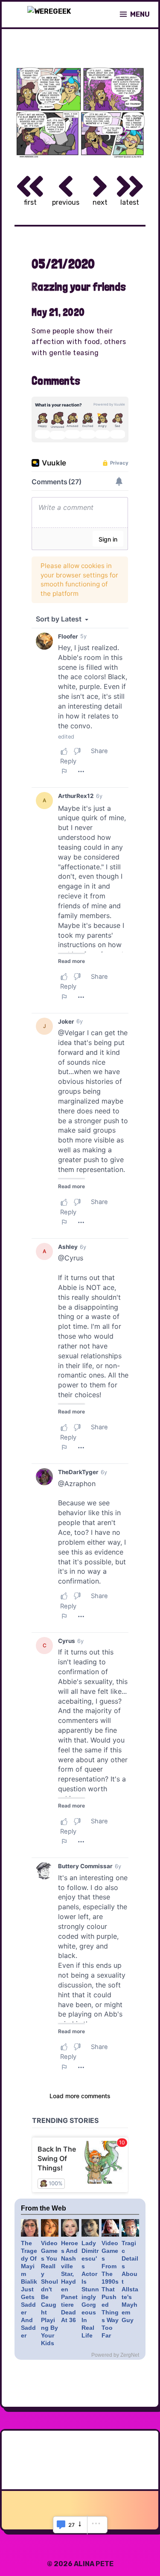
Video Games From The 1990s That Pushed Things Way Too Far (110, 2289)
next (100, 202)
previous (66, 202)
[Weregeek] (49, 15)
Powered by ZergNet (115, 2355)
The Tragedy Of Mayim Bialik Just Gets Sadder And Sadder (29, 2289)
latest (130, 202)
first (30, 202)
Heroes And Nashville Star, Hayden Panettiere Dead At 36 (70, 2282)
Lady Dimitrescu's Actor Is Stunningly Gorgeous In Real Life (90, 2289)
